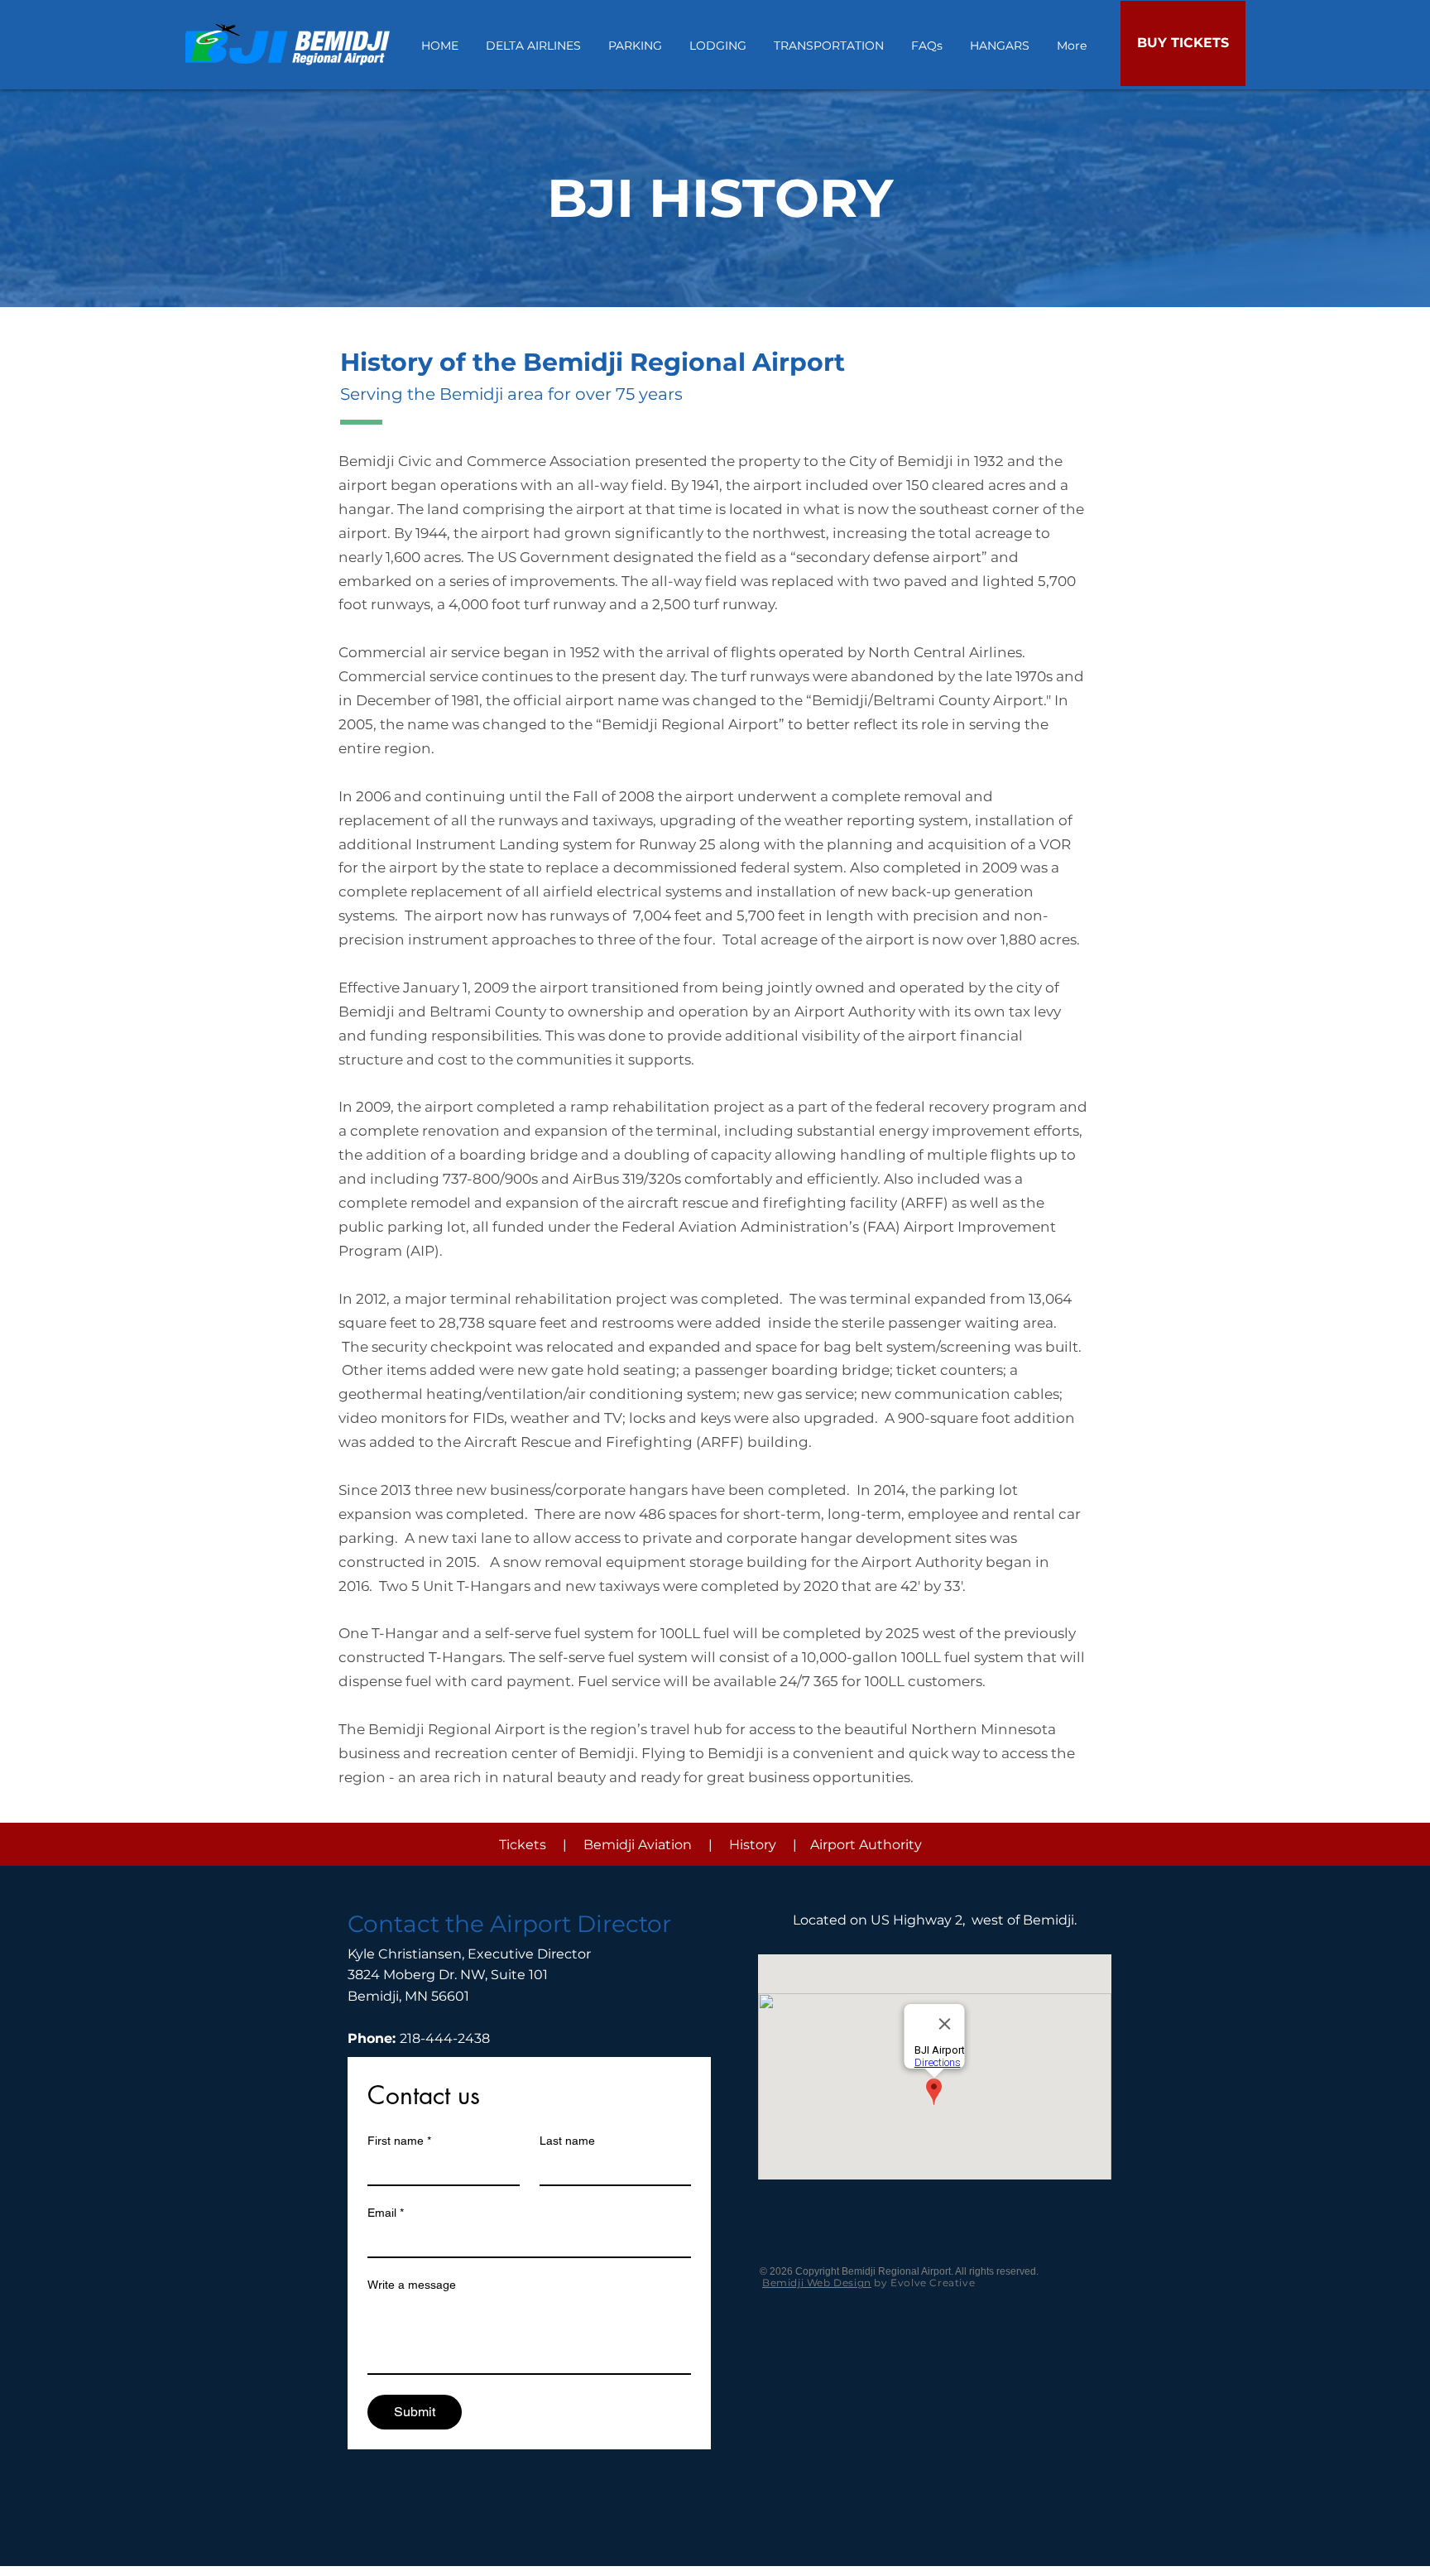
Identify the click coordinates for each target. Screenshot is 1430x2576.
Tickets (523, 1845)
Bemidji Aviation (638, 1845)
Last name (567, 2141)
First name (399, 2141)
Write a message (412, 2285)
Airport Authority (866, 1845)
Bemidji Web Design (817, 2283)
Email (386, 2213)
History (753, 1845)
